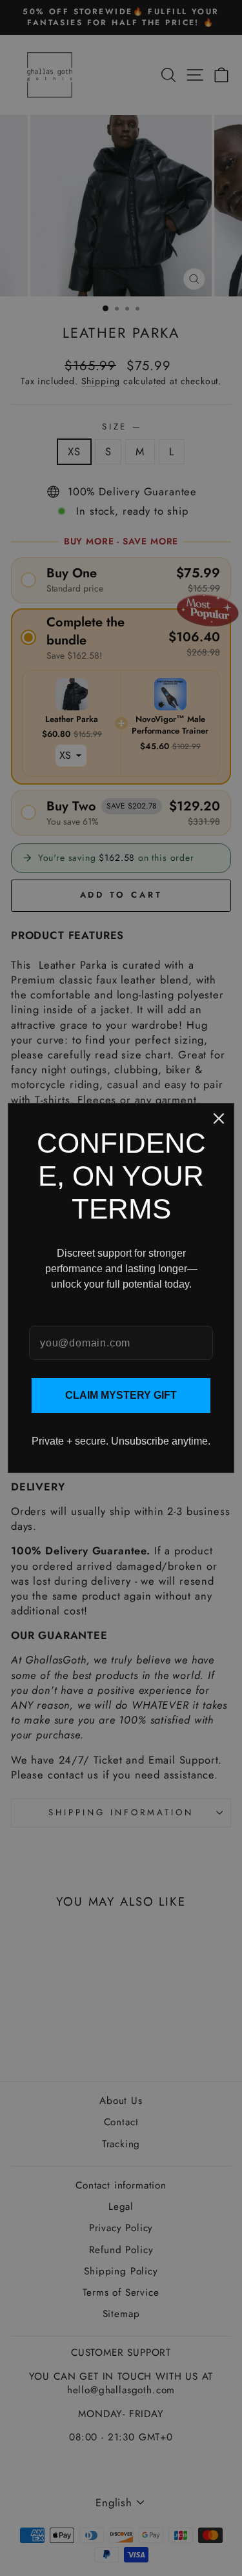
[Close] (219, 1118)
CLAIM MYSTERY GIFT (121, 1395)
